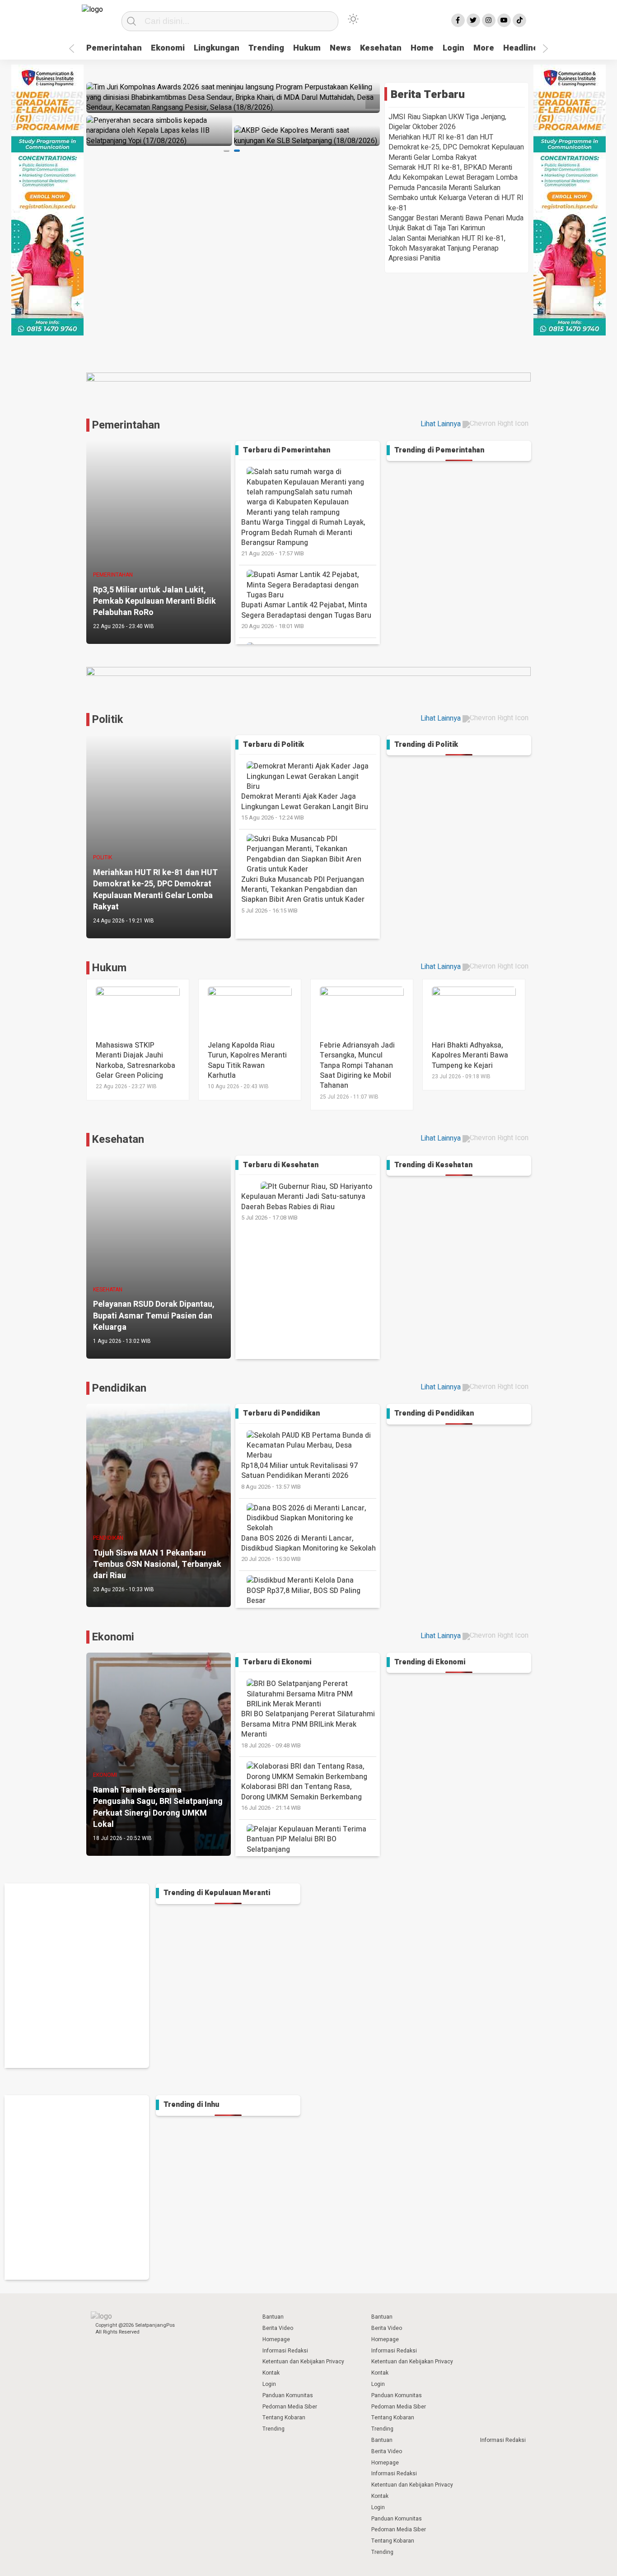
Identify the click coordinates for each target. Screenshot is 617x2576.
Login (453, 48)
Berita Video (278, 2328)
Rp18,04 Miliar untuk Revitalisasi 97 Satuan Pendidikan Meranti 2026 (299, 1476)
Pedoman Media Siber (290, 2407)
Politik (108, 720)
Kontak (271, 2373)
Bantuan (273, 2317)
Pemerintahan (114, 48)
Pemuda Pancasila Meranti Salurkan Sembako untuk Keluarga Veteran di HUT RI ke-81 (456, 198)
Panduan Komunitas (288, 2395)
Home (422, 48)
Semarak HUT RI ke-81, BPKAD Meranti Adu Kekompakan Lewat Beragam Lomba (453, 172)
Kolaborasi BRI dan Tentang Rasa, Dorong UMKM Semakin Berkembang (301, 1797)
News (340, 48)
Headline (521, 48)
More (484, 48)
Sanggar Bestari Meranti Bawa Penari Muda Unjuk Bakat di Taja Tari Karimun (456, 223)
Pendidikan (119, 1388)
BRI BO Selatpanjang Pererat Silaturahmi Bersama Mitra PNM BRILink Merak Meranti (308, 1729)
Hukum (307, 48)
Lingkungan (217, 48)
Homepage (276, 2339)
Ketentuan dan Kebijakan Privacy (303, 2362)
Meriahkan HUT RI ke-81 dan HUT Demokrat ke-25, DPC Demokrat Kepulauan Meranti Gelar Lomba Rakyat (456, 147)
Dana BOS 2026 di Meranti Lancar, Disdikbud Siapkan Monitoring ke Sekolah (308, 1548)
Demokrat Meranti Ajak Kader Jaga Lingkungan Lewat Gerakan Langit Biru (305, 806)
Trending (266, 48)
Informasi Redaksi (285, 2351)
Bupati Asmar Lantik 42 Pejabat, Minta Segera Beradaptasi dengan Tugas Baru (306, 615)
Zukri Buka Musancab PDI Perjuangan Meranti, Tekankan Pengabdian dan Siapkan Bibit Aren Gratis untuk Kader (303, 894)
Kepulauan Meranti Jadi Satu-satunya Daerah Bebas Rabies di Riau (303, 1206)
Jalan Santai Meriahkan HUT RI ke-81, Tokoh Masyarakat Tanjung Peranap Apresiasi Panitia (447, 249)
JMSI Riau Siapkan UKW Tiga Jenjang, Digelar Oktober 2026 (447, 122)
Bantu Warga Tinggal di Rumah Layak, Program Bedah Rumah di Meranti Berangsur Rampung (303, 537)
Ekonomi (168, 48)
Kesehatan (381, 48)
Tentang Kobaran (284, 2418)
